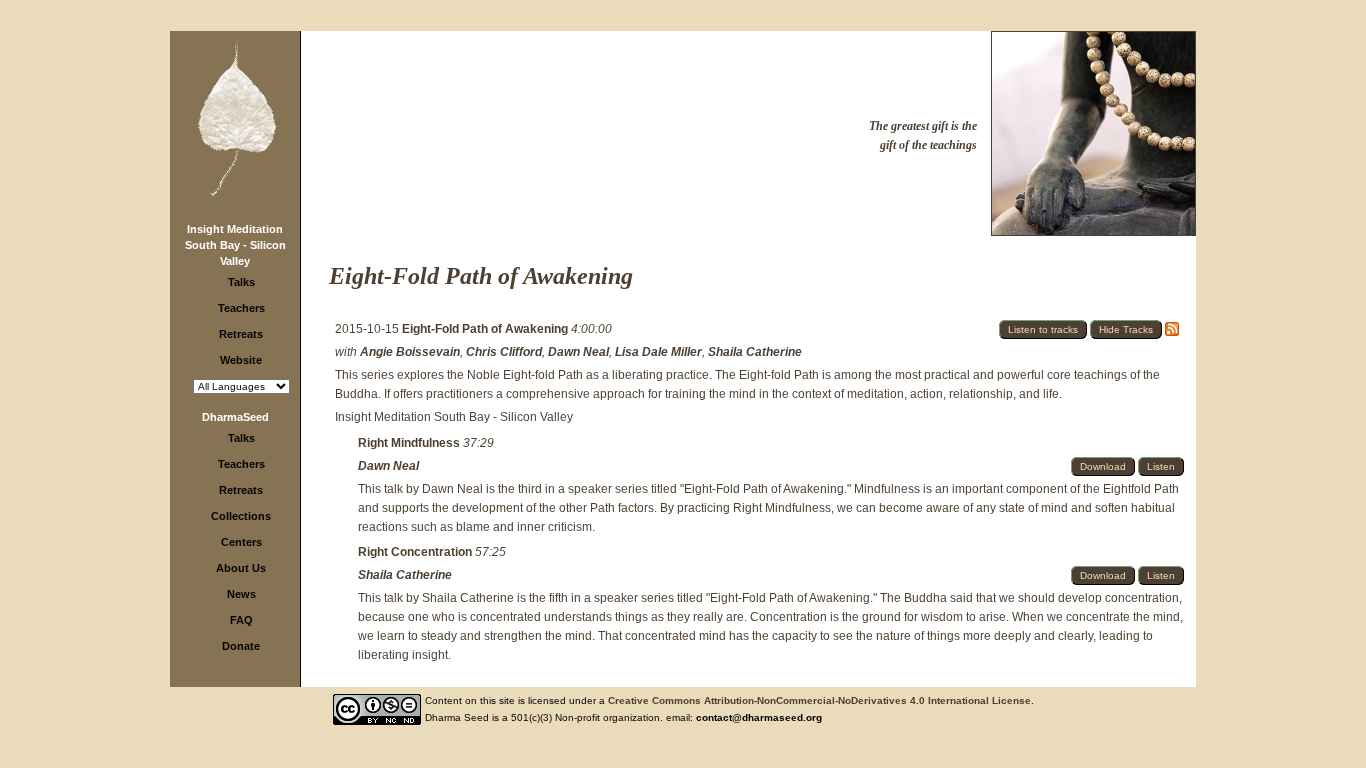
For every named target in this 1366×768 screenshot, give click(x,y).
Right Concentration (416, 552)
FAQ (241, 620)
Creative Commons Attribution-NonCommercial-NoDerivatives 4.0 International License (819, 700)
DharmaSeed (235, 417)
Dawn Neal (578, 352)
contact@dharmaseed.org (759, 717)
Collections (241, 516)
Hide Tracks (1126, 329)
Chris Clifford (504, 352)
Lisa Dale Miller (658, 352)
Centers (241, 542)
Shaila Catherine (755, 352)
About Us (241, 568)
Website (241, 360)
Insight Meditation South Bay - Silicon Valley (235, 245)
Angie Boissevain (410, 352)
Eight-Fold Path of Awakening (486, 329)
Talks (241, 282)
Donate (241, 646)
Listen (1161, 466)
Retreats (241, 334)
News (241, 594)
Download (1103, 466)
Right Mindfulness (410, 443)
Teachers (241, 308)
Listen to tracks (1043, 329)
